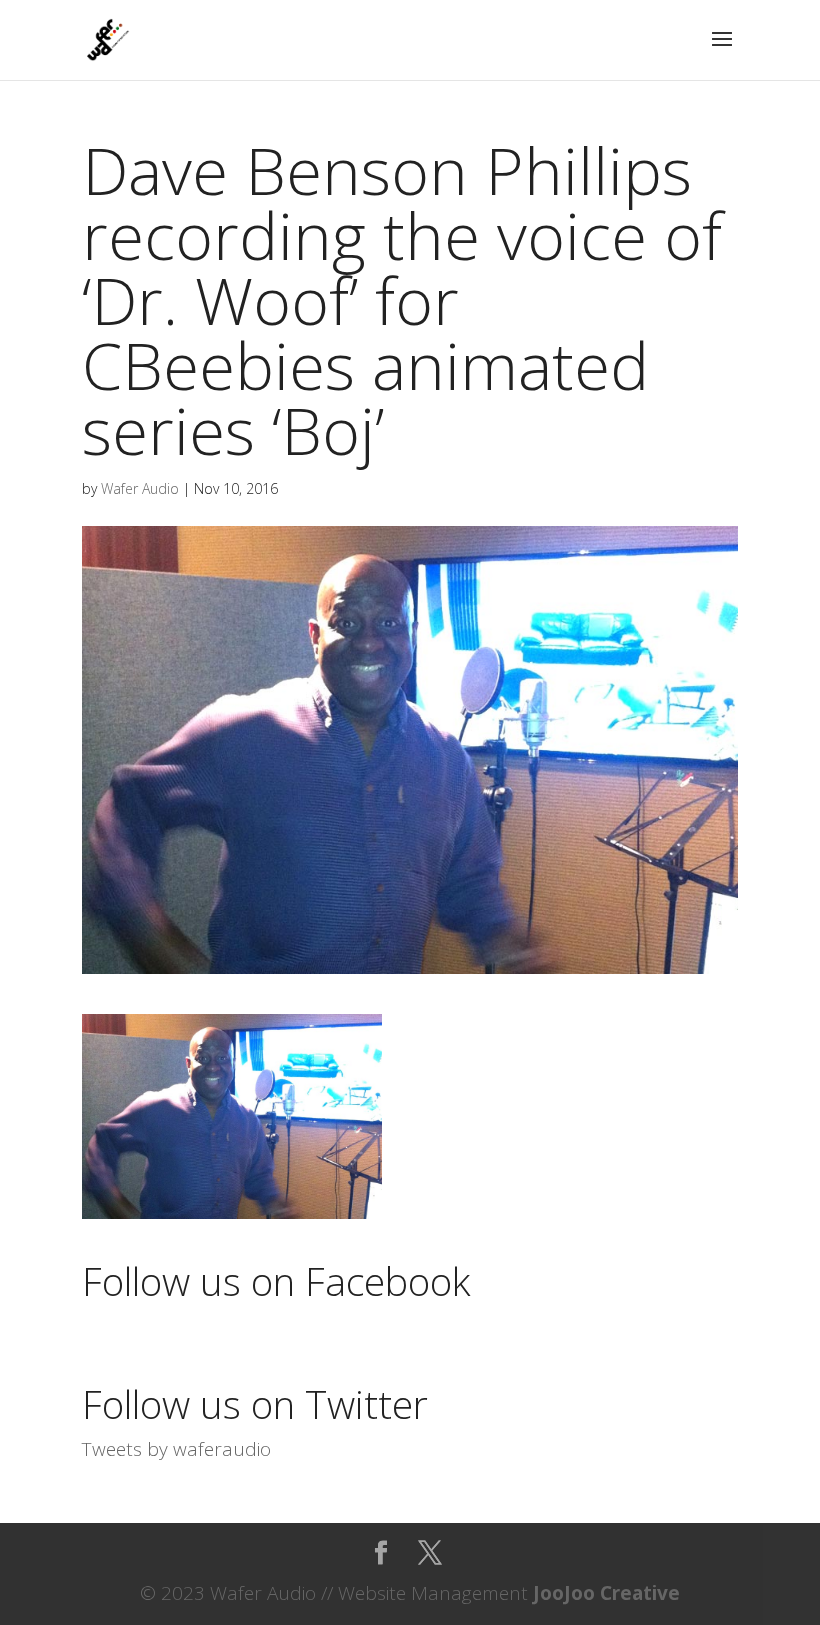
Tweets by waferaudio (176, 1449)
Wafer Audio (140, 488)
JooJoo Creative (606, 1593)
